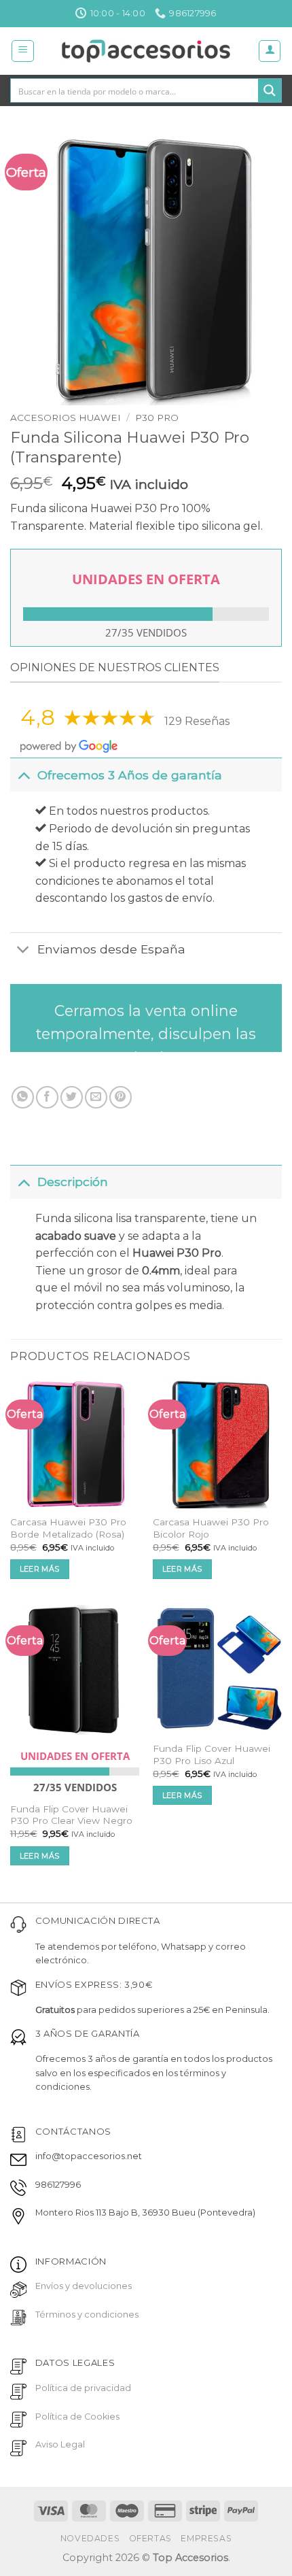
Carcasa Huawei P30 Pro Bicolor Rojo (211, 1528)
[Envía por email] (96, 1097)
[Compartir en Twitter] (72, 1097)
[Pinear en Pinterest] (121, 1097)
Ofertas (150, 2538)
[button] (23, 51)
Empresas (206, 2538)
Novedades (90, 2538)
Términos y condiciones (87, 2315)
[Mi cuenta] (270, 51)
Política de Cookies (77, 2417)
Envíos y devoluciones (84, 2286)
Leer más (40, 1569)
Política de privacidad (83, 2388)
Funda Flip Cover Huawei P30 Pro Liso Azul (212, 1755)
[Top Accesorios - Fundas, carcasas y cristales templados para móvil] (146, 51)
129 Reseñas (197, 721)
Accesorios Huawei (66, 418)
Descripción (73, 1182)
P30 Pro (157, 418)
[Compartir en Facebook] (47, 1097)
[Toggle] (23, 775)
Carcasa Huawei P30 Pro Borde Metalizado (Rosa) (68, 1528)
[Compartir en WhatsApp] (23, 1097)
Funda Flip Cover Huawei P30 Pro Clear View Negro (71, 1815)
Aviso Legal (60, 2444)
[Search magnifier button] (270, 90)
